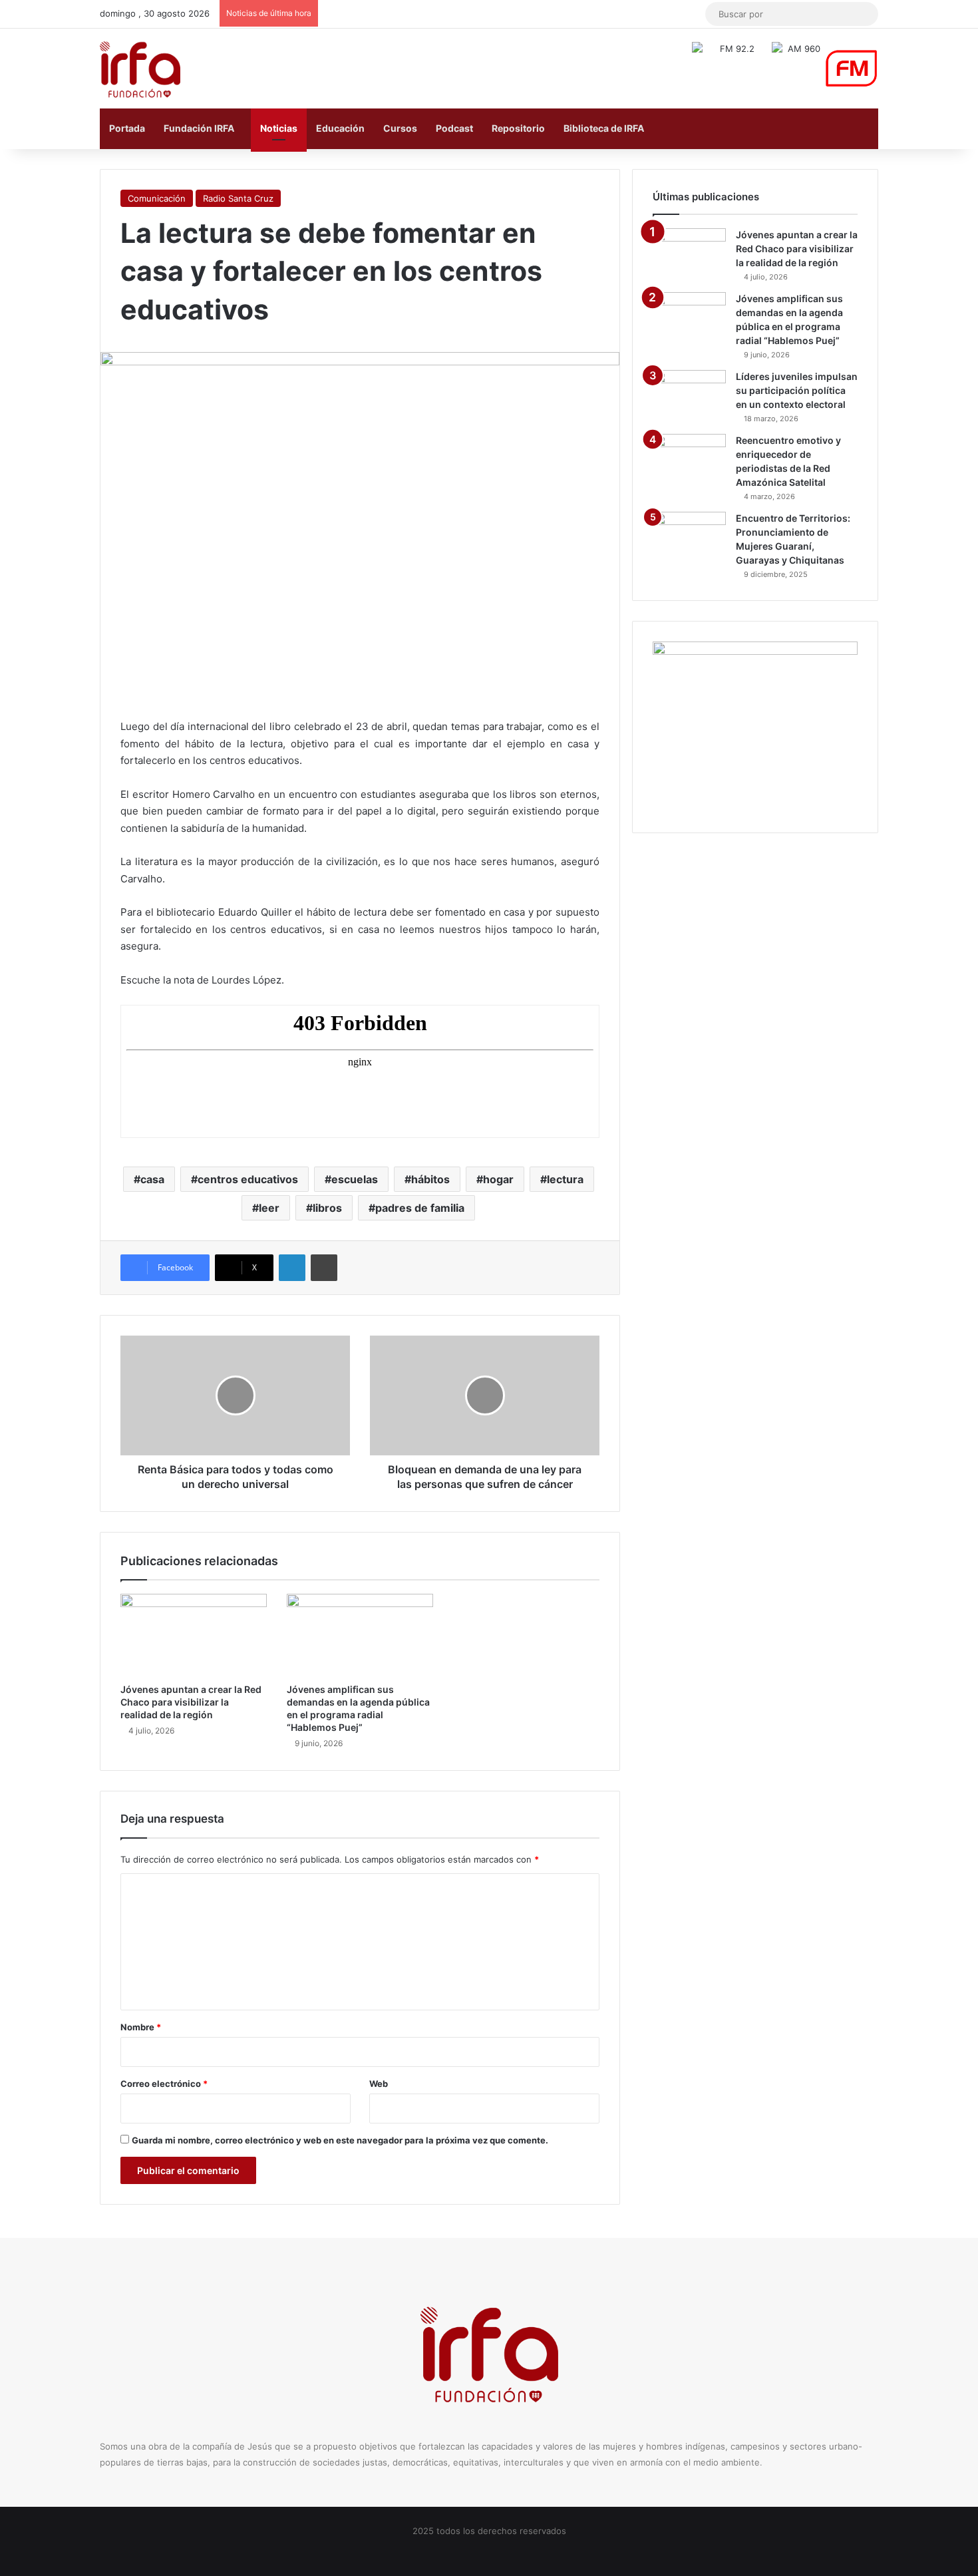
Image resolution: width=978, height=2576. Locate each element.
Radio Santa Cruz (238, 198)
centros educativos (248, 1179)
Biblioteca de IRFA (604, 128)
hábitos (430, 1179)
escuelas (355, 1179)
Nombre (141, 2027)
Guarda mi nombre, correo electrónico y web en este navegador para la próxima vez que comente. (340, 2140)
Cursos (400, 128)
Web (379, 2084)
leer (269, 1208)
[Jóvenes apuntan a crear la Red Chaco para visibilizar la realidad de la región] (194, 1635)
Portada (127, 128)
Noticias (279, 128)
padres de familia (420, 1208)
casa (152, 1179)
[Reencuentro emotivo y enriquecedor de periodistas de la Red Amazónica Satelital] (689, 459)
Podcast (454, 128)
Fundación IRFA (199, 128)
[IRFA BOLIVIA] (140, 69)
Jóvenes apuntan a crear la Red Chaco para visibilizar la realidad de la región (191, 1702)
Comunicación (157, 198)
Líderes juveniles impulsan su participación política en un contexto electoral (797, 390)
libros (327, 1208)
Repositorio (518, 128)
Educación (340, 128)
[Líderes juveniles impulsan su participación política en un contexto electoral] (689, 395)
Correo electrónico (164, 2084)
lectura (565, 1179)
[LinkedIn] (292, 1268)
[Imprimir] (324, 1268)
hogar (498, 1179)
